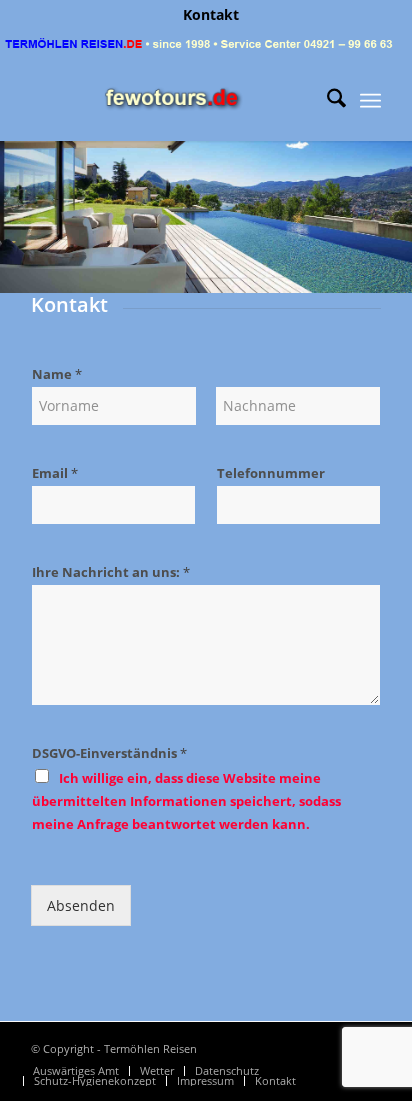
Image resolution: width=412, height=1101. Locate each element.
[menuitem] (211, 15)
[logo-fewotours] (171, 101)
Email (55, 473)
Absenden (81, 905)
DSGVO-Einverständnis (109, 753)
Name (57, 374)
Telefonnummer (271, 473)
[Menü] (370, 101)
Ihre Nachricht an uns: (111, 572)
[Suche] (326, 101)
